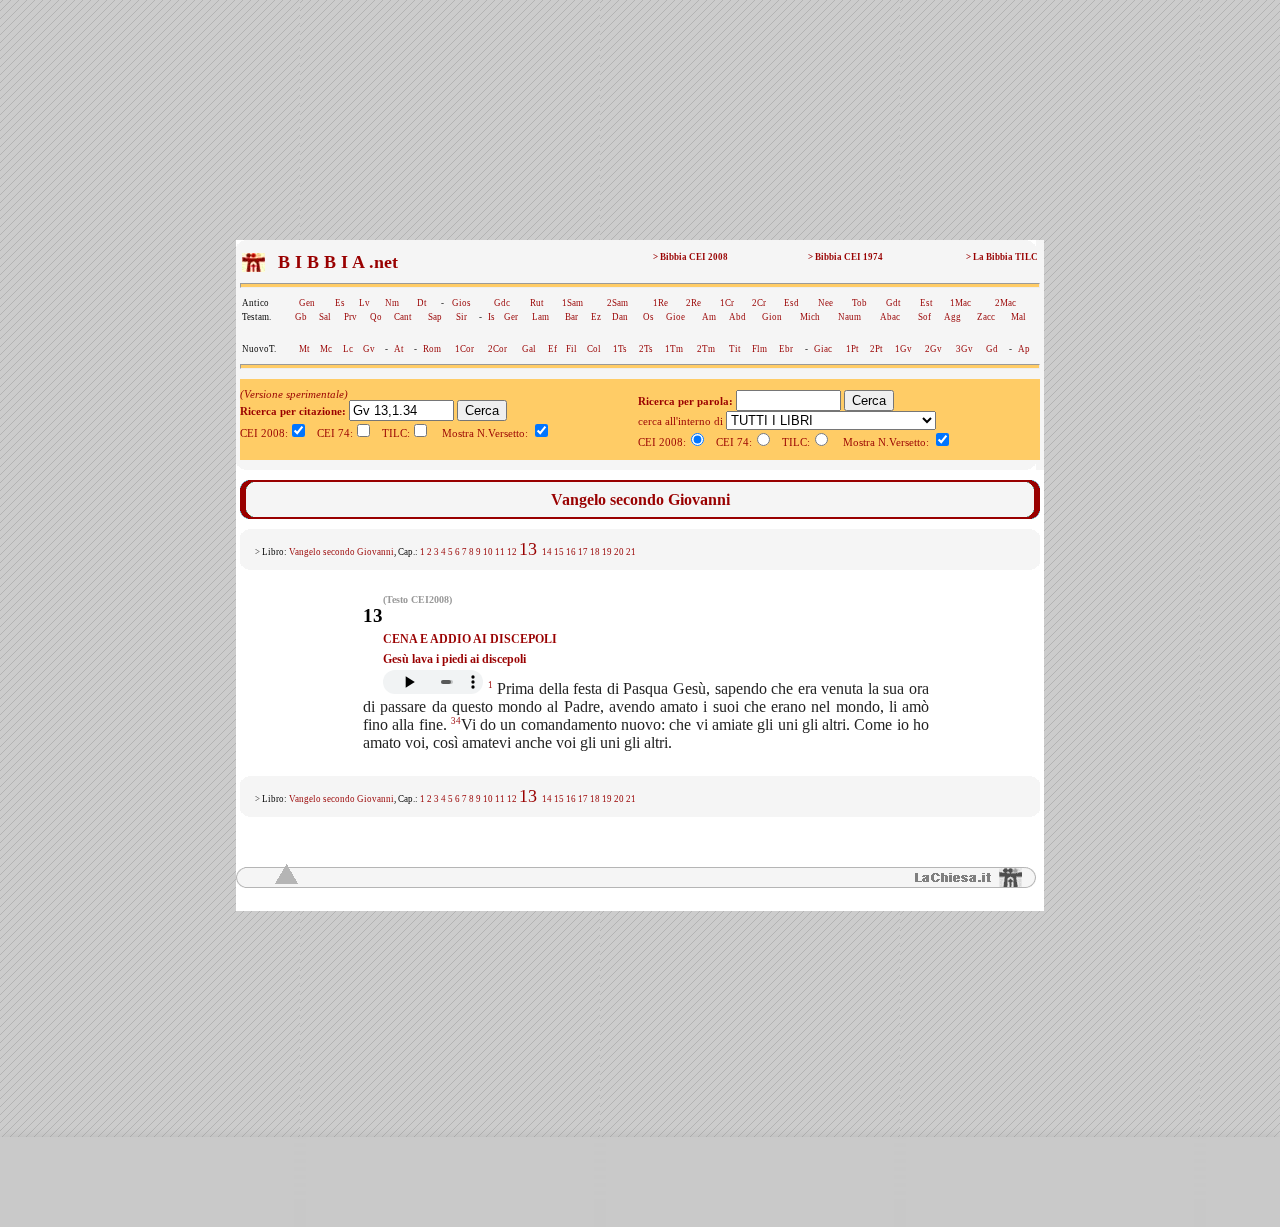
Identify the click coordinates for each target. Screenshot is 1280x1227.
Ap (1024, 349)
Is (491, 317)
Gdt (893, 303)
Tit (735, 349)
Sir (461, 317)
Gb (301, 317)
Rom (432, 349)
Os (648, 317)
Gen (307, 303)
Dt (422, 303)
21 (631, 552)
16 (571, 552)
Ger (511, 317)
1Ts (620, 349)
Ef (552, 349)
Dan (620, 317)
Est (926, 303)
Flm (759, 349)
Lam (540, 317)
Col (594, 349)
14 (547, 552)
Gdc (502, 303)
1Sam (572, 303)
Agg (952, 317)
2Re (693, 303)
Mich (810, 317)
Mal (1018, 317)
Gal (529, 349)
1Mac (960, 303)
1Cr (727, 303)
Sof (924, 317)
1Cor (464, 349)
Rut (537, 303)
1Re (660, 303)
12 (512, 552)
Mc (326, 349)
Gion (772, 317)
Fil (571, 349)
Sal (325, 317)
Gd (992, 349)
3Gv (964, 349)
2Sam (617, 303)
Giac (823, 349)
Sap (435, 317)
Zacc (986, 317)
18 (595, 552)
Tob (859, 303)
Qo (376, 317)
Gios (461, 303)
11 (500, 552)
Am (709, 317)
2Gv (933, 349)
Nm (392, 303)
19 (607, 552)
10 (488, 552)
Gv (369, 349)
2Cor (497, 349)
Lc (348, 349)
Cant (403, 317)
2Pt (876, 349)
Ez (596, 317)
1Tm (674, 349)
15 (559, 552)
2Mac (1005, 303)
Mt (304, 349)
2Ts (646, 349)
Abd (737, 317)
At (399, 349)
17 (583, 552)
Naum (849, 317)
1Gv (903, 349)
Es (340, 303)
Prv (350, 317)
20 (619, 552)
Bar (571, 317)
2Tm (706, 349)
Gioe (675, 317)
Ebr (786, 349)
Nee (825, 303)
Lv (364, 303)
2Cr (759, 303)
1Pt (852, 349)
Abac (890, 317)
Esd (791, 303)
